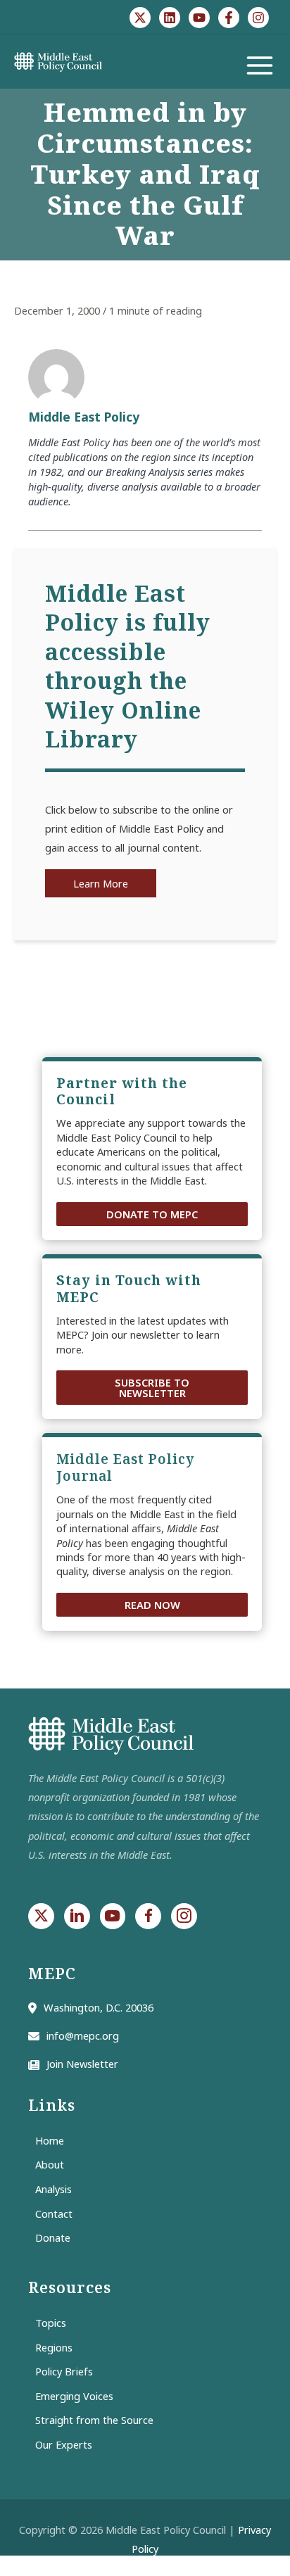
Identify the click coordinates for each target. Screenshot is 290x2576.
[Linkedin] (170, 18)
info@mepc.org (83, 2035)
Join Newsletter (82, 2064)
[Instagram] (258, 18)
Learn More (101, 883)
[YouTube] (199, 18)
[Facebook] (229, 18)
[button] (152, 1214)
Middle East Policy (84, 417)
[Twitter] (140, 18)
